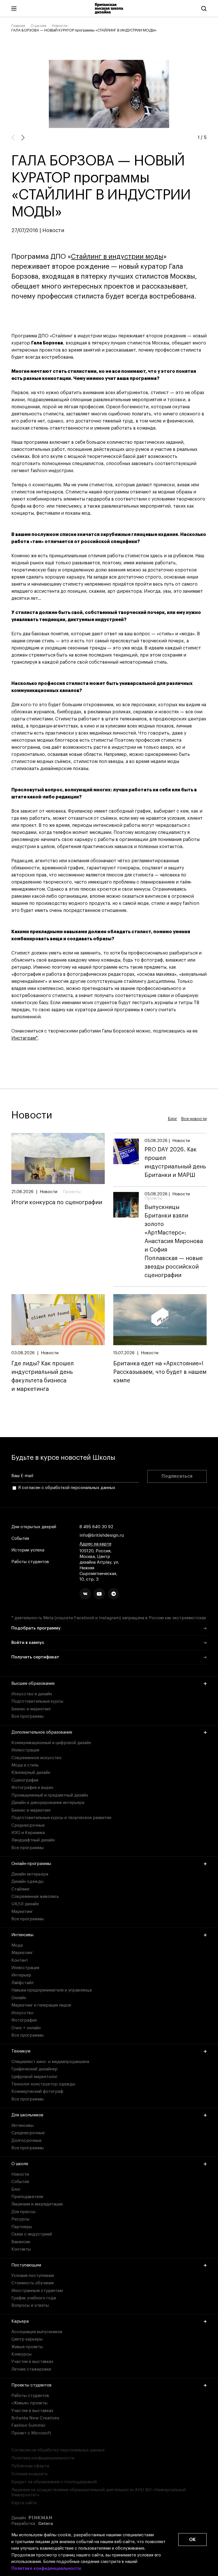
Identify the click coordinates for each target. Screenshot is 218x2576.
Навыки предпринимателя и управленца (52, 1990)
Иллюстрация (25, 1750)
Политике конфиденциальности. (47, 2568)
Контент (20, 1960)
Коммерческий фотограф (37, 2092)
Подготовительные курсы (37, 1701)
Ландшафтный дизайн (33, 1840)
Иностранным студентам (37, 2291)
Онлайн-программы (31, 1864)
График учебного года (34, 2298)
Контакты (21, 2249)
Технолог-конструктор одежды (43, 2084)
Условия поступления (33, 2276)
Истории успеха (28, 1550)
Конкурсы (21, 2354)
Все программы (28, 1716)
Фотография (24, 2020)
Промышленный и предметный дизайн (50, 1795)
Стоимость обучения (33, 2283)
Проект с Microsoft (31, 2433)
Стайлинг (21, 1889)
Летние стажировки (31, 2369)
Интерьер (21, 1975)
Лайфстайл (22, 1983)
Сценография (25, 1780)
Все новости (194, 1119)
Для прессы (23, 2212)
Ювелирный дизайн (31, 1773)
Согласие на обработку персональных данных (58, 2450)
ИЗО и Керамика (28, 1833)
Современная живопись (35, 1897)
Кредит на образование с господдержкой (54, 2482)
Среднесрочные (28, 1825)
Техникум (21, 2051)
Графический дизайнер (34, 2069)
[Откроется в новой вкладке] (85, 1594)
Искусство (22, 2013)
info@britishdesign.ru (102, 1535)
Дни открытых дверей (34, 1527)
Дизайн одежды (27, 1882)
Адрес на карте (95, 1544)
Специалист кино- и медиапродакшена (50, 2062)
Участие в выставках (32, 2362)
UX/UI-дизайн (25, 1904)
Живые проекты (27, 2347)
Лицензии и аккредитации (37, 2204)
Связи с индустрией (32, 2234)
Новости (60, 26)
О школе (38, 26)
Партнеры (22, 2227)
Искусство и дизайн (32, 1694)
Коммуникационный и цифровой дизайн (51, 1743)
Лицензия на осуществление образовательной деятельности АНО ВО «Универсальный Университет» (98, 2492)
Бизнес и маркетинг (31, 1709)
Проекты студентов (32, 2385)
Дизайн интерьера (30, 1874)
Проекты (72, 1192)
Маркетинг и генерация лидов (41, 2005)
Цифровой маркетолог (34, 2077)
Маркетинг (22, 1912)
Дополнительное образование (42, 1732)
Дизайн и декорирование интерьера (48, 1803)
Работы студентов (30, 1562)
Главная (18, 26)
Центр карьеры (27, 2339)
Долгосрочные (26, 2141)
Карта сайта (24, 2503)
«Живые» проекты (29, 2403)
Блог (172, 1119)
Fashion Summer (29, 2425)
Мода (17, 1945)
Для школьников (27, 2115)
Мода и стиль (25, 1765)
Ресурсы (20, 2219)
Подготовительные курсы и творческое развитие (61, 1818)
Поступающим (26, 2265)
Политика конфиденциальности (43, 2458)
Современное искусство (36, 1758)
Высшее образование (33, 1684)
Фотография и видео (32, 1788)
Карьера (20, 2321)
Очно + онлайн (26, 2028)
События (20, 1539)
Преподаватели (27, 2197)
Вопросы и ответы (30, 2305)
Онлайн (19, 1998)
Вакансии (21, 2242)
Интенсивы (22, 1935)
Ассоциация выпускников (37, 2332)
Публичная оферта (30, 2466)
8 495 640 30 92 (96, 1527)
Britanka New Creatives (35, 2418)
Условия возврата (29, 2474)
